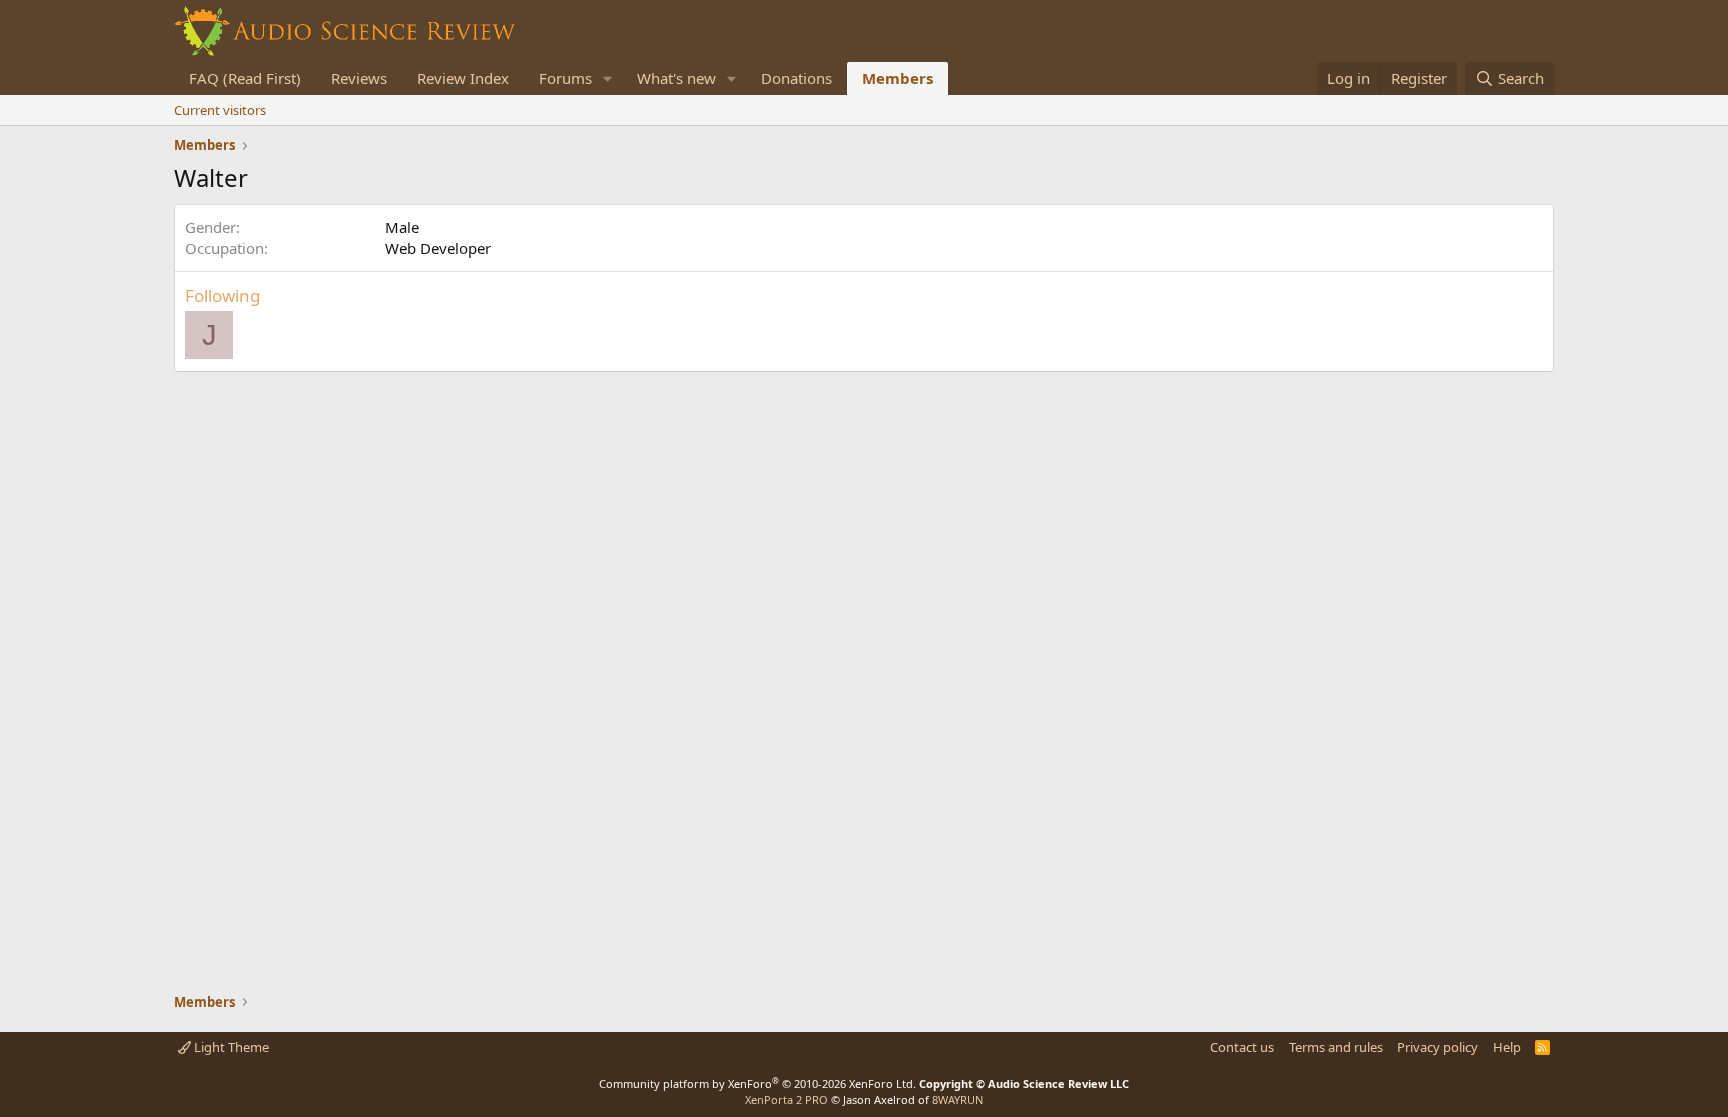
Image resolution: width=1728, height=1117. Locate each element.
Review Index (463, 78)
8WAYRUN (957, 1099)
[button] (608, 78)
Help (1507, 1047)
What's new (676, 78)
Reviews (359, 78)
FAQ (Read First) (245, 78)
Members (897, 78)
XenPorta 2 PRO (786, 1099)
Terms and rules (1336, 1047)
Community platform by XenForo (757, 1083)
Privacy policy (1437, 1047)
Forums (565, 78)
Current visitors (220, 110)
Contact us (1242, 1047)
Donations (796, 78)
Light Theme (230, 1047)
